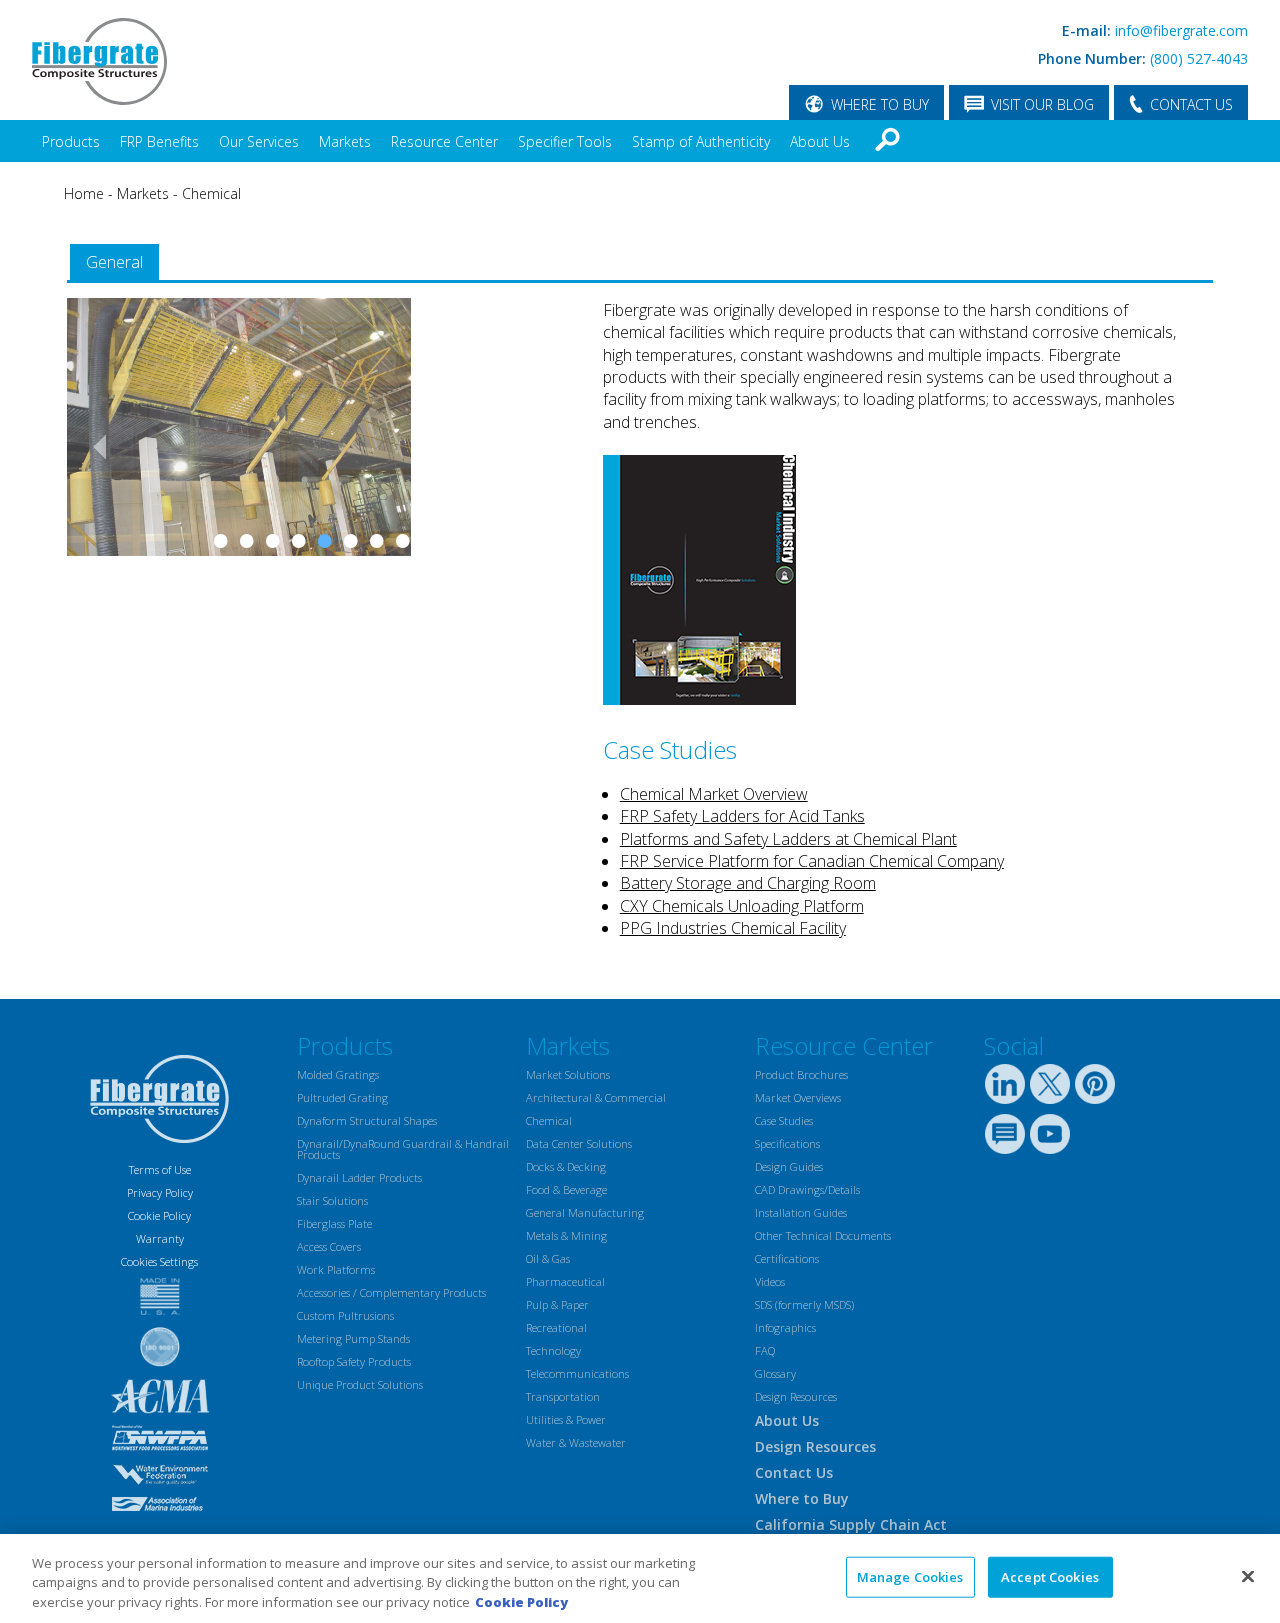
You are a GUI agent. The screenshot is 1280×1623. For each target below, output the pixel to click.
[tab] (114, 262)
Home (84, 193)
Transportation (563, 1396)
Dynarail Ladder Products (359, 1177)
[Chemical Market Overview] (699, 699)
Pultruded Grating (342, 1097)
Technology (553, 1350)
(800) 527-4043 (1199, 58)
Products (71, 141)
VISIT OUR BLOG (1042, 104)
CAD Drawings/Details (807, 1189)
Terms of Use (160, 1169)
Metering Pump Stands (353, 1338)
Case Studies (784, 1120)
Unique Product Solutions (360, 1384)
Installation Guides (801, 1212)
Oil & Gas (548, 1258)
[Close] (1248, 1576)
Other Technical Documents (823, 1235)
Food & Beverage (566, 1189)
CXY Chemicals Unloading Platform (742, 906)
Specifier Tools (565, 141)
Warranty (160, 1238)
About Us (820, 141)
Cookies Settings (159, 1261)
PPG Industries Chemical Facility (733, 928)
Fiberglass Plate (334, 1223)
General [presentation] (114, 262)
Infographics (785, 1327)
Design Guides (789, 1166)
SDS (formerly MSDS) (804, 1304)
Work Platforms (336, 1269)
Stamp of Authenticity (701, 141)
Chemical (211, 193)
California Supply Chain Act (851, 1524)
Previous (92, 511)
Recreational (556, 1327)
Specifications (787, 1143)
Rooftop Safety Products (354, 1361)
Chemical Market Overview (714, 794)
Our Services (259, 141)
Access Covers (329, 1246)
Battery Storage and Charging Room (748, 883)
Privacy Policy (160, 1192)
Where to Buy (802, 1498)
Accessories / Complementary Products (391, 1292)
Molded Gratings (338, 1074)
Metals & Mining (566, 1235)
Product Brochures (801, 1074)
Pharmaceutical (565, 1281)
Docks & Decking (566, 1166)
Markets (345, 141)
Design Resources (796, 1396)
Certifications (787, 1258)
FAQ (765, 1350)
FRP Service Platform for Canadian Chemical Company (812, 861)
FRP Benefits (159, 141)
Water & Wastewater (576, 1442)
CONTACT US (1191, 104)
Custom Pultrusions (345, 1315)
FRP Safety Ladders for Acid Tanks (742, 816)
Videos (770, 1281)
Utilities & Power (566, 1419)
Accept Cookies (1050, 1576)
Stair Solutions (332, 1200)
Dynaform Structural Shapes (367, 1120)
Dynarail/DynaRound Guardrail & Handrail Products (403, 1149)
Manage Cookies (910, 1576)
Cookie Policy (159, 1215)
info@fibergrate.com (1181, 30)
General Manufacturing (585, 1212)
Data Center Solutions (579, 1143)
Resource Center (444, 141)
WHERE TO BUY (880, 104)
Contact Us (794, 1472)
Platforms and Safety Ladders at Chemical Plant (788, 839)
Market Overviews (798, 1097)
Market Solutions (568, 1074)
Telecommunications (577, 1373)
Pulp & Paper (557, 1304)
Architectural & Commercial (596, 1097)
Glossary (775, 1373)
